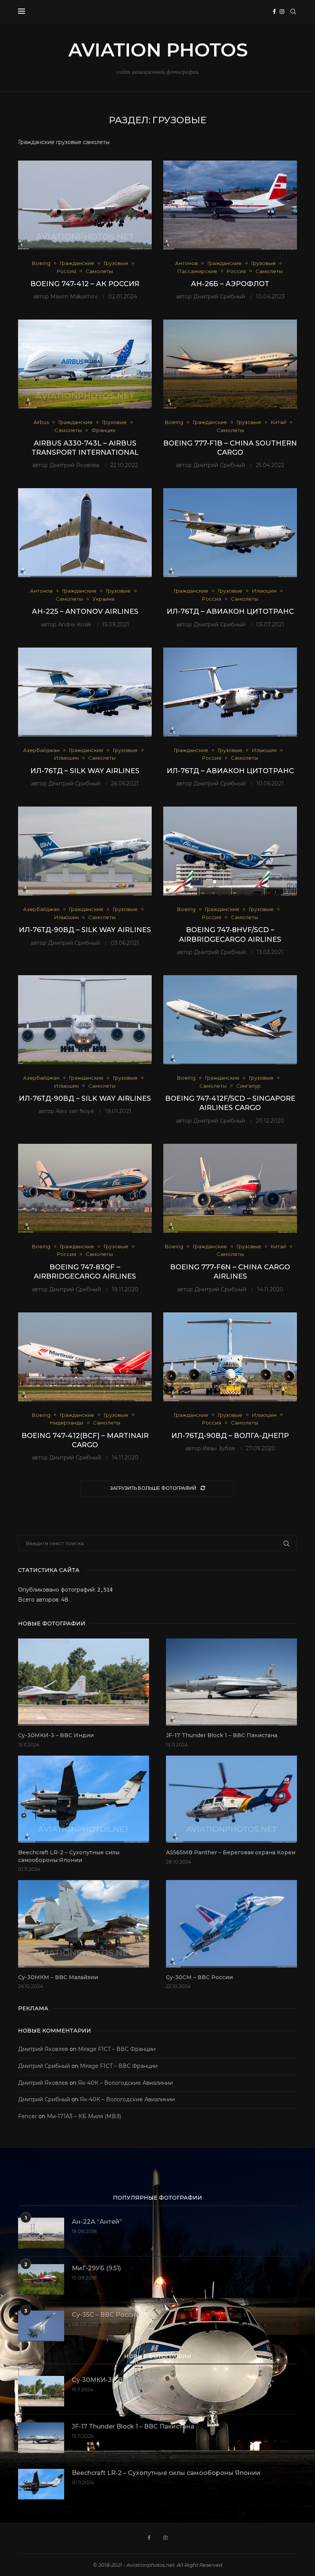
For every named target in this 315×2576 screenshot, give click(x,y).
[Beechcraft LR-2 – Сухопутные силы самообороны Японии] (84, 1799)
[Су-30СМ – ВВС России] (231, 1924)
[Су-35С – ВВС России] (41, 2326)
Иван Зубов (219, 1448)
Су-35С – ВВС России (106, 2315)
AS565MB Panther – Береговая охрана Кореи (231, 1852)
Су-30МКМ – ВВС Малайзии (58, 1977)
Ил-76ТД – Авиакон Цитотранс (230, 611)
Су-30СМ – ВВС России (199, 1977)
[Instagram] (282, 12)
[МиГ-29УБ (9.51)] (41, 2279)
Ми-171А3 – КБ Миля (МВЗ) (84, 2116)
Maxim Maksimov (74, 297)
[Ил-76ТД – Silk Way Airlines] (85, 692)
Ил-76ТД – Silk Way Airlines (85, 771)
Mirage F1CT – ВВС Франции (117, 2049)
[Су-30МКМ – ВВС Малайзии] (84, 1924)
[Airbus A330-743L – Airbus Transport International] (85, 364)
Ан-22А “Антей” (97, 2222)
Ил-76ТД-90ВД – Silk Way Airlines (85, 930)
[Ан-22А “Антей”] (41, 2233)
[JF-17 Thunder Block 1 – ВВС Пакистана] (231, 1682)
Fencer (27, 2116)
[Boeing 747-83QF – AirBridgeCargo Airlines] (85, 1188)
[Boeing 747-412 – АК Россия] (85, 205)
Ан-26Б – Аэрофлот (230, 284)
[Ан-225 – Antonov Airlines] (85, 533)
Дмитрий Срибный (219, 297)
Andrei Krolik (75, 625)
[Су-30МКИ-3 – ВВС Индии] (84, 1682)
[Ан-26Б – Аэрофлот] (230, 205)
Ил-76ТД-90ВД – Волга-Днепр (230, 1436)
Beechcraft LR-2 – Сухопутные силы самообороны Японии (69, 1856)
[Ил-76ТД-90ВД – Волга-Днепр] (230, 1357)
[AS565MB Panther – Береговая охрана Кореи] (231, 1799)
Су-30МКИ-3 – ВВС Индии (56, 1735)
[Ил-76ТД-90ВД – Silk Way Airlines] (85, 851)
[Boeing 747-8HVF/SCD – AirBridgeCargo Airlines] (230, 851)
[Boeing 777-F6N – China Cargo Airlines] (230, 1188)
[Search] (293, 12)
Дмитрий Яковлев (75, 465)
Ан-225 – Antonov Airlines (85, 611)
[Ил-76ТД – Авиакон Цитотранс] (230, 533)
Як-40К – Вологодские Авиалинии (125, 2083)
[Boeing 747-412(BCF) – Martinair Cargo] (85, 1357)
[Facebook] (274, 12)
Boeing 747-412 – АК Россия (85, 284)
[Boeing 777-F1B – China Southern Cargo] (230, 364)
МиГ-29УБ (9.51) (96, 2268)
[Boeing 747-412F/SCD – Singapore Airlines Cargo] (230, 1020)
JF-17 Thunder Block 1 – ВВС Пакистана (222, 1735)
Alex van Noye (75, 1111)
